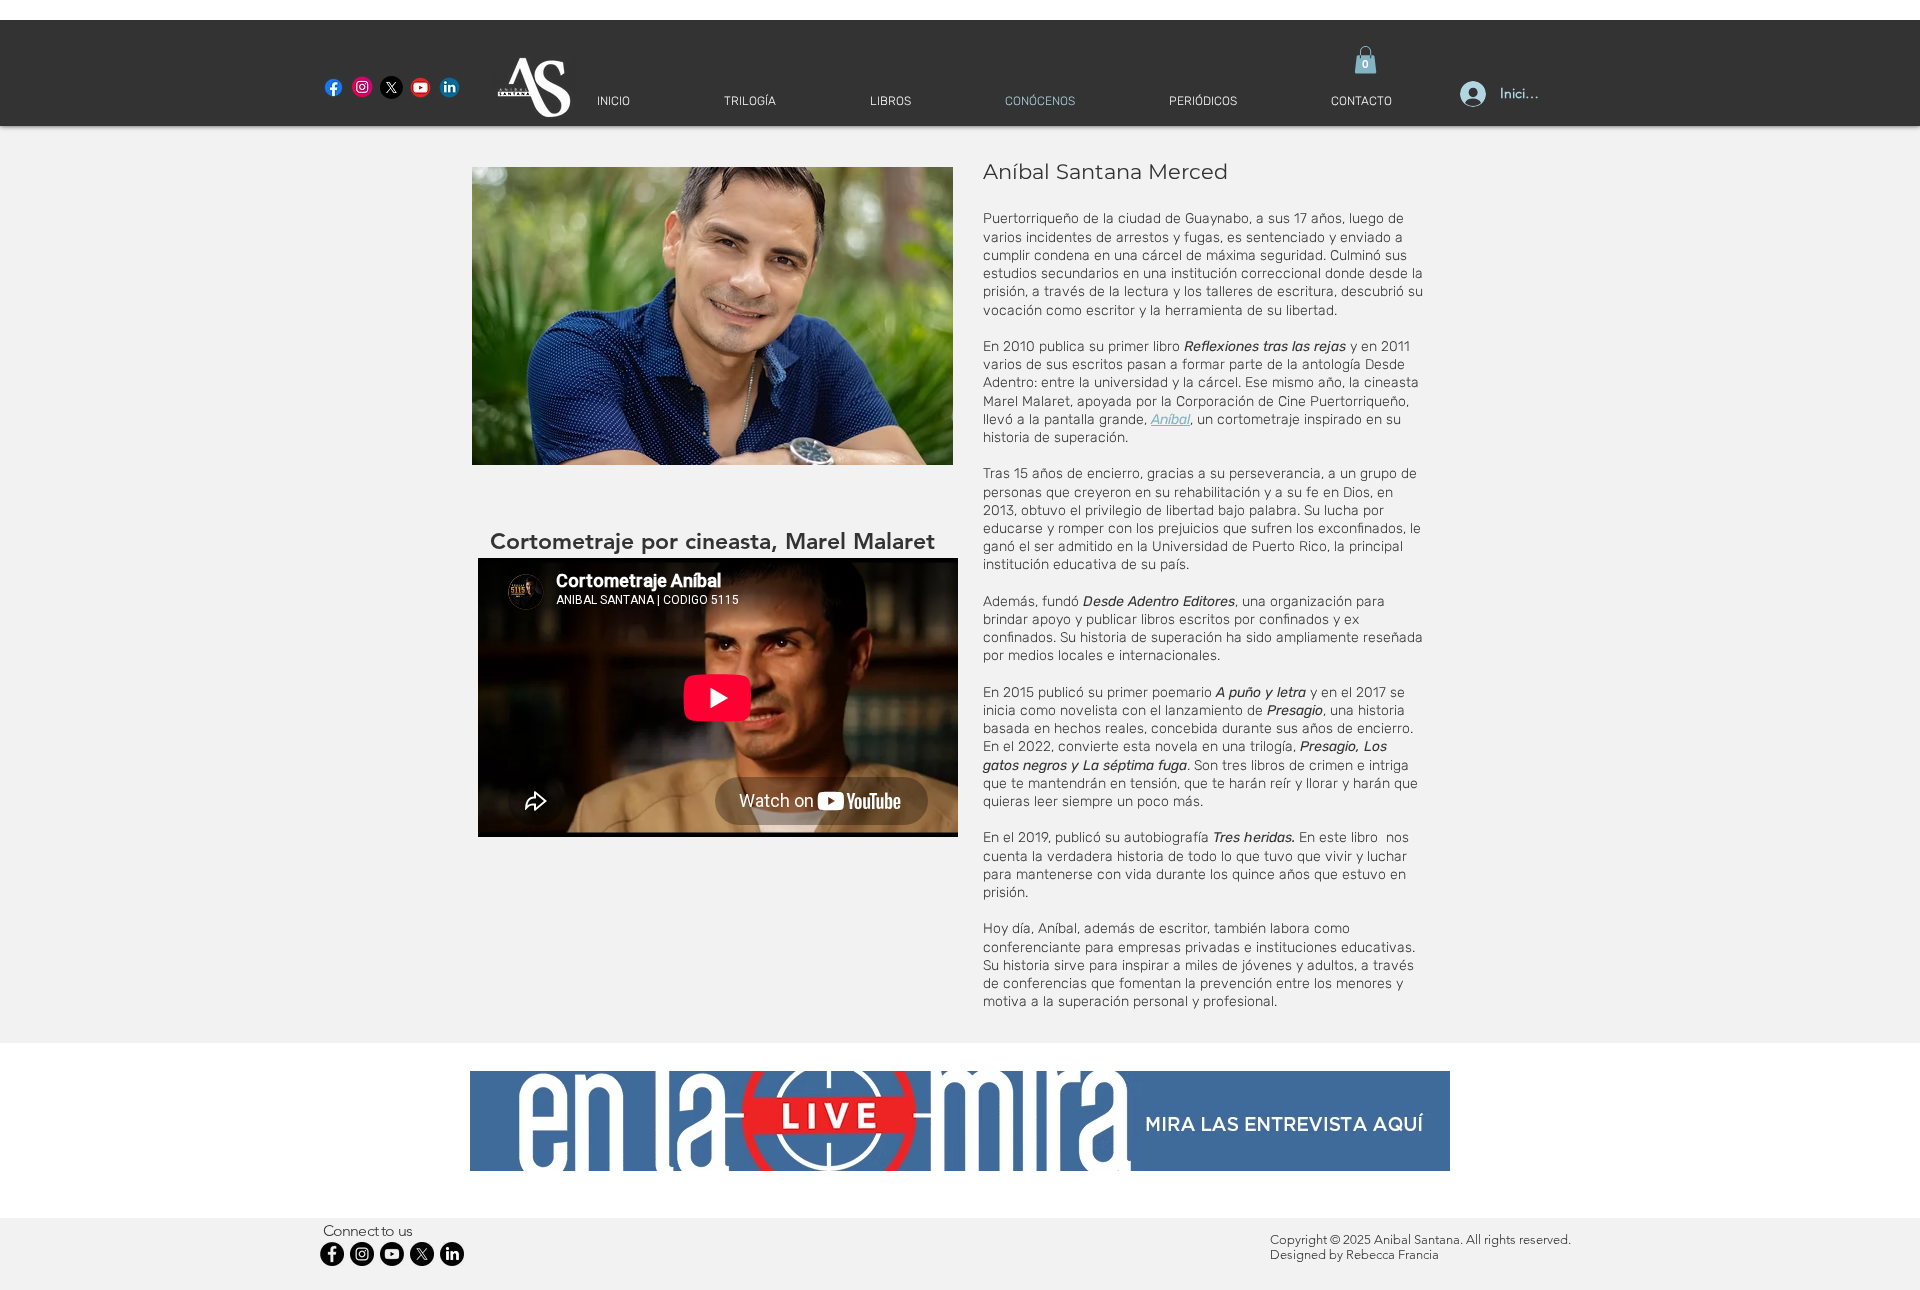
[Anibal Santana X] (391, 87)
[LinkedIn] (452, 1254)
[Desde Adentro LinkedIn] (449, 87)
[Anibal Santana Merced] (362, 87)
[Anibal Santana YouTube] (420, 87)
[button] (1365, 59)
